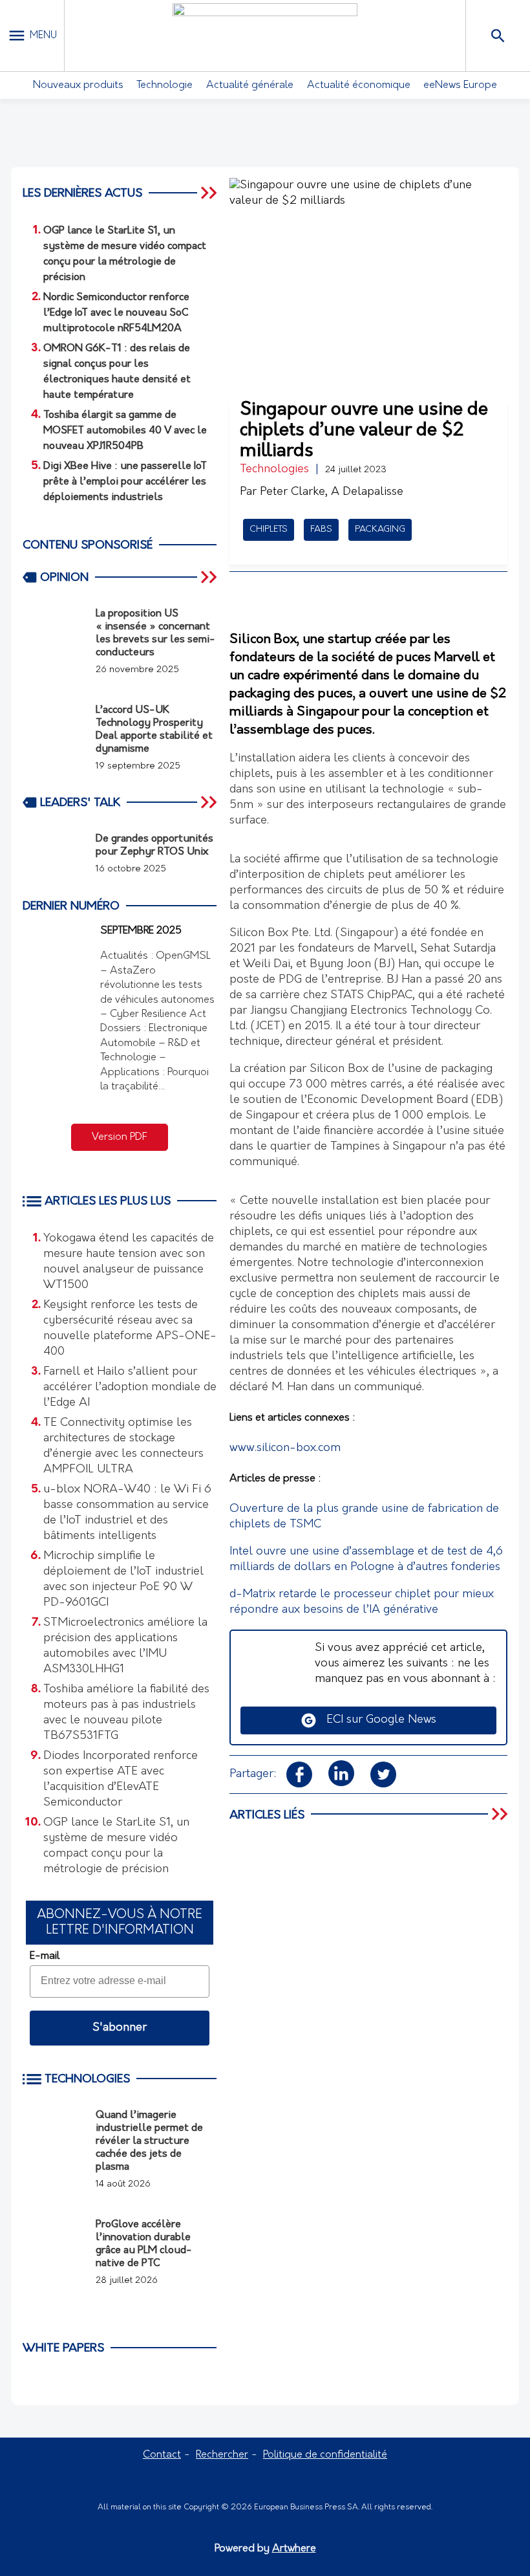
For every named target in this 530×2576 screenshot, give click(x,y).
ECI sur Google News (376, 1720)
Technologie (164, 85)
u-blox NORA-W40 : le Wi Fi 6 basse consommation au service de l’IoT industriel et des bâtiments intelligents (127, 1513)
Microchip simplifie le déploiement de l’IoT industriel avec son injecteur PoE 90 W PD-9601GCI (123, 1580)
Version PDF (120, 1137)
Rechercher (222, 2455)
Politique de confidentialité (325, 2455)
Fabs (321, 529)
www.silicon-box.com (285, 1448)
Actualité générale (250, 85)
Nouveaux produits (78, 85)
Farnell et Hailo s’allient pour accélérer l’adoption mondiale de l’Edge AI (130, 1388)
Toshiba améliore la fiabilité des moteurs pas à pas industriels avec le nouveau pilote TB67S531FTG (126, 1713)
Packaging (380, 529)
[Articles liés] (501, 1815)
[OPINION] (210, 577)
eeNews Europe (460, 85)
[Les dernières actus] (210, 193)
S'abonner (120, 2028)
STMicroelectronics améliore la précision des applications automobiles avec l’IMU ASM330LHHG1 (125, 1646)
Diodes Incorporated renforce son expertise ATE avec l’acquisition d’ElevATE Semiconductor (121, 1780)
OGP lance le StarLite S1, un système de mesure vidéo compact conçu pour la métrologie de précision (116, 1846)
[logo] (265, 36)
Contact (162, 2455)
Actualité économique (359, 85)
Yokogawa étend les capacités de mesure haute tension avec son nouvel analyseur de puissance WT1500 (129, 1262)
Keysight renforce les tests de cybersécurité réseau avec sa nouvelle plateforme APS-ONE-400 (130, 1329)
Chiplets (269, 529)
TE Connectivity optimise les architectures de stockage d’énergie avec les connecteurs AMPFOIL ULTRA (123, 1446)
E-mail (45, 1956)
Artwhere (294, 2549)
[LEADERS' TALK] (210, 802)
